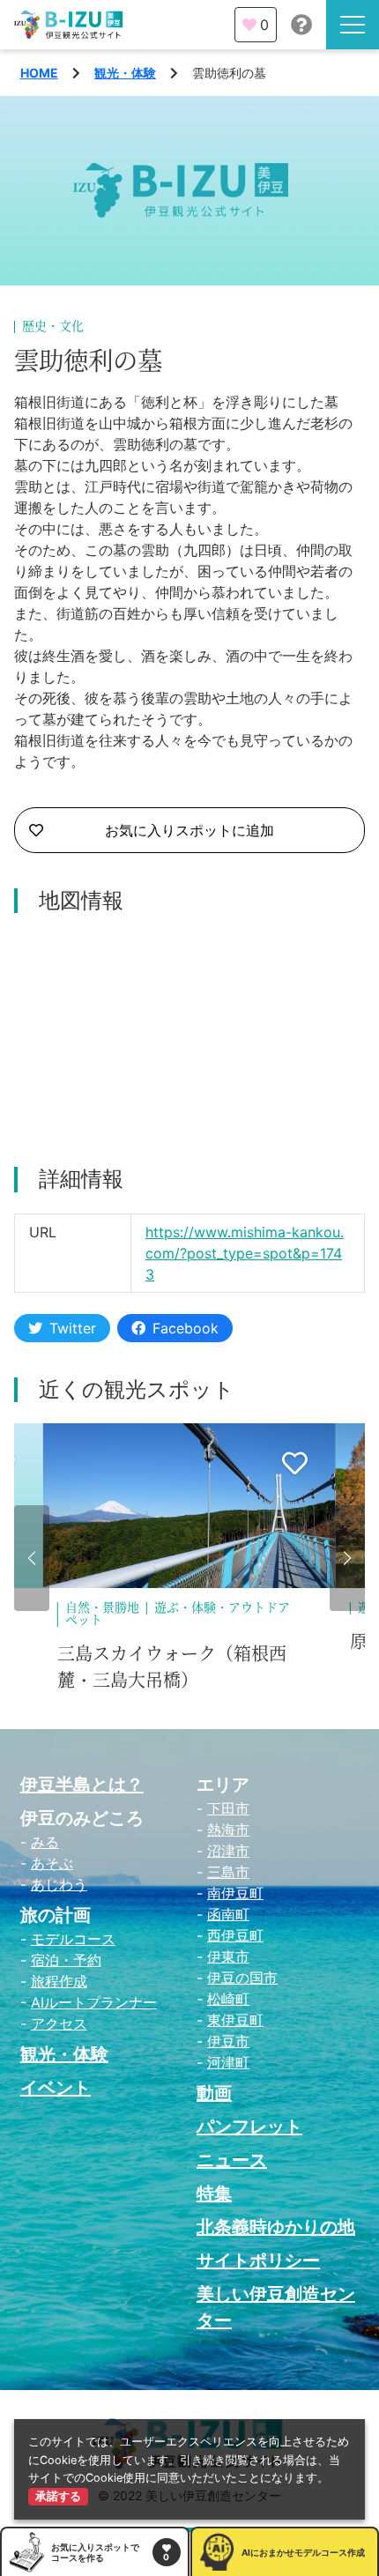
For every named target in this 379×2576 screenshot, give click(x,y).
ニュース (232, 2160)
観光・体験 (125, 73)
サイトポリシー (258, 2260)
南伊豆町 (235, 1893)
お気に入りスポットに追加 (189, 830)
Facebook (186, 1328)
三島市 (228, 1872)
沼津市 (228, 1851)
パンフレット (249, 2127)
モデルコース (73, 1939)
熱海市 (228, 1830)
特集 (214, 2194)
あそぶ (52, 1863)
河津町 (228, 2062)
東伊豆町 (235, 2020)
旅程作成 (59, 1981)
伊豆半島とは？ (82, 1785)
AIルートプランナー (94, 2002)
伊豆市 (228, 2041)
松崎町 (228, 1999)
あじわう (59, 1884)
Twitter (73, 1328)
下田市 (228, 1808)
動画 (214, 2093)
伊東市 (228, 1956)
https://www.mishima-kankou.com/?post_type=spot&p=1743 (245, 1253)
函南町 (228, 1914)
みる (45, 1842)
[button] (32, 1558)
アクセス (59, 2023)
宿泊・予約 (66, 1960)
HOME (39, 73)
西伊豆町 (235, 1935)
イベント (56, 2088)
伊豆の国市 (242, 1978)
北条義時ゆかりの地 (276, 2227)
